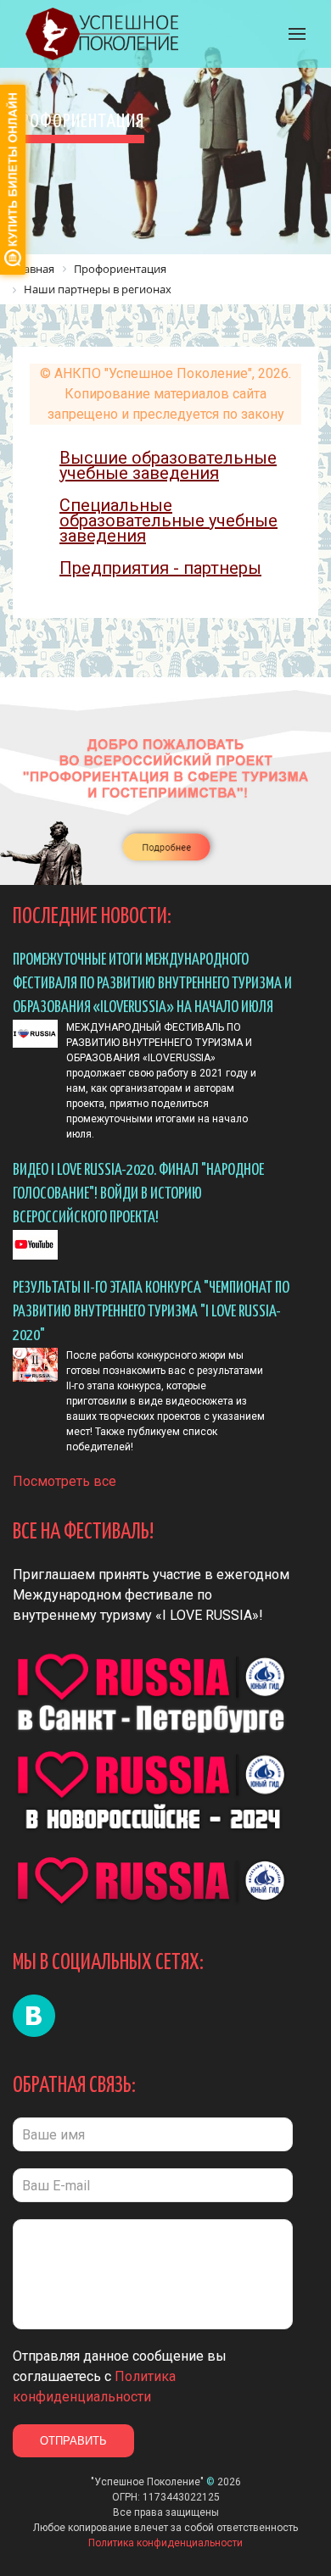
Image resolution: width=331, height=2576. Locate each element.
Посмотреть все (65, 1481)
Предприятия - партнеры (160, 568)
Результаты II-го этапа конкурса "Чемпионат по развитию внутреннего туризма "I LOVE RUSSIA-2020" (151, 1312)
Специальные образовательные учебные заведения (168, 520)
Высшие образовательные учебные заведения (168, 465)
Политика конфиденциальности (165, 2543)
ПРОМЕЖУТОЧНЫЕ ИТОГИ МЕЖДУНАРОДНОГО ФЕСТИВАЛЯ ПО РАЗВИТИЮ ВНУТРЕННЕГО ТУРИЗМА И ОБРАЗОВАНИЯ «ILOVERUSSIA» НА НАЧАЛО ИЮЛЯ (152, 984)
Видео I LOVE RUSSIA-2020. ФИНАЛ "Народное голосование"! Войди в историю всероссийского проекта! (138, 1194)
